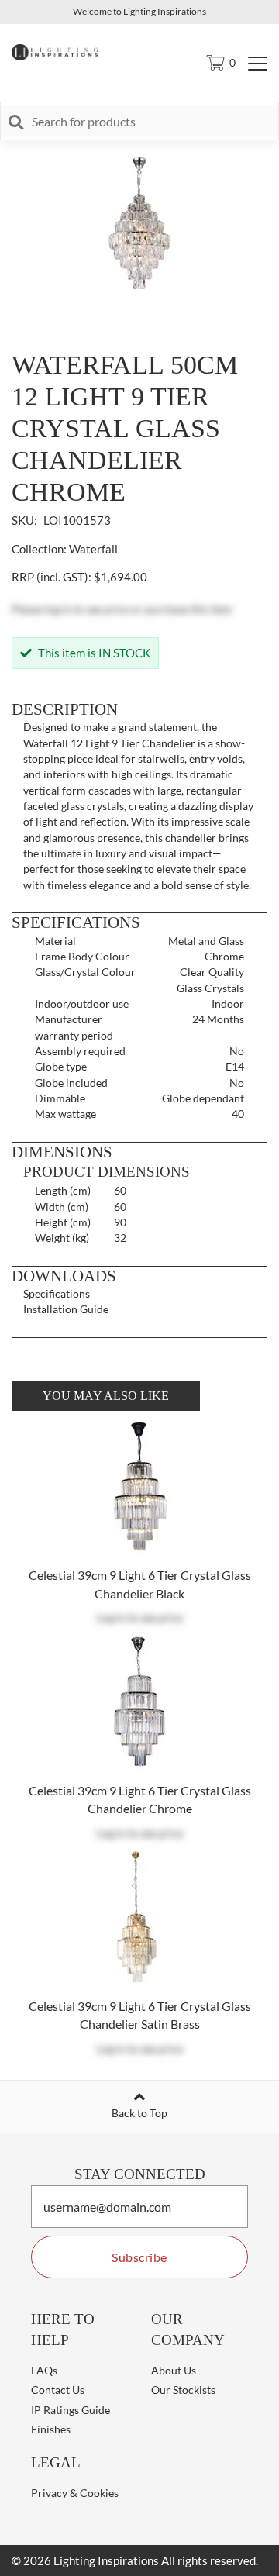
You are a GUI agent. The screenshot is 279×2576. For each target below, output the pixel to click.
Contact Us (58, 2390)
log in (58, 609)
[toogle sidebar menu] (258, 63)
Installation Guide (66, 1309)
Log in (111, 1617)
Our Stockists (183, 2390)
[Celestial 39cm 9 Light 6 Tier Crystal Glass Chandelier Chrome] (139, 1704)
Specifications (57, 1293)
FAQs (44, 2370)
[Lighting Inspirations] (59, 51)
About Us (174, 2370)
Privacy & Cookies (75, 2493)
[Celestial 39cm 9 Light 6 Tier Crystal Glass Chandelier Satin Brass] (139, 1919)
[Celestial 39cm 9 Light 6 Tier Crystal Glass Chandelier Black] (139, 1488)
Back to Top (139, 2113)
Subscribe (139, 2257)
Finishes (51, 2429)
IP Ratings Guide (71, 2410)
